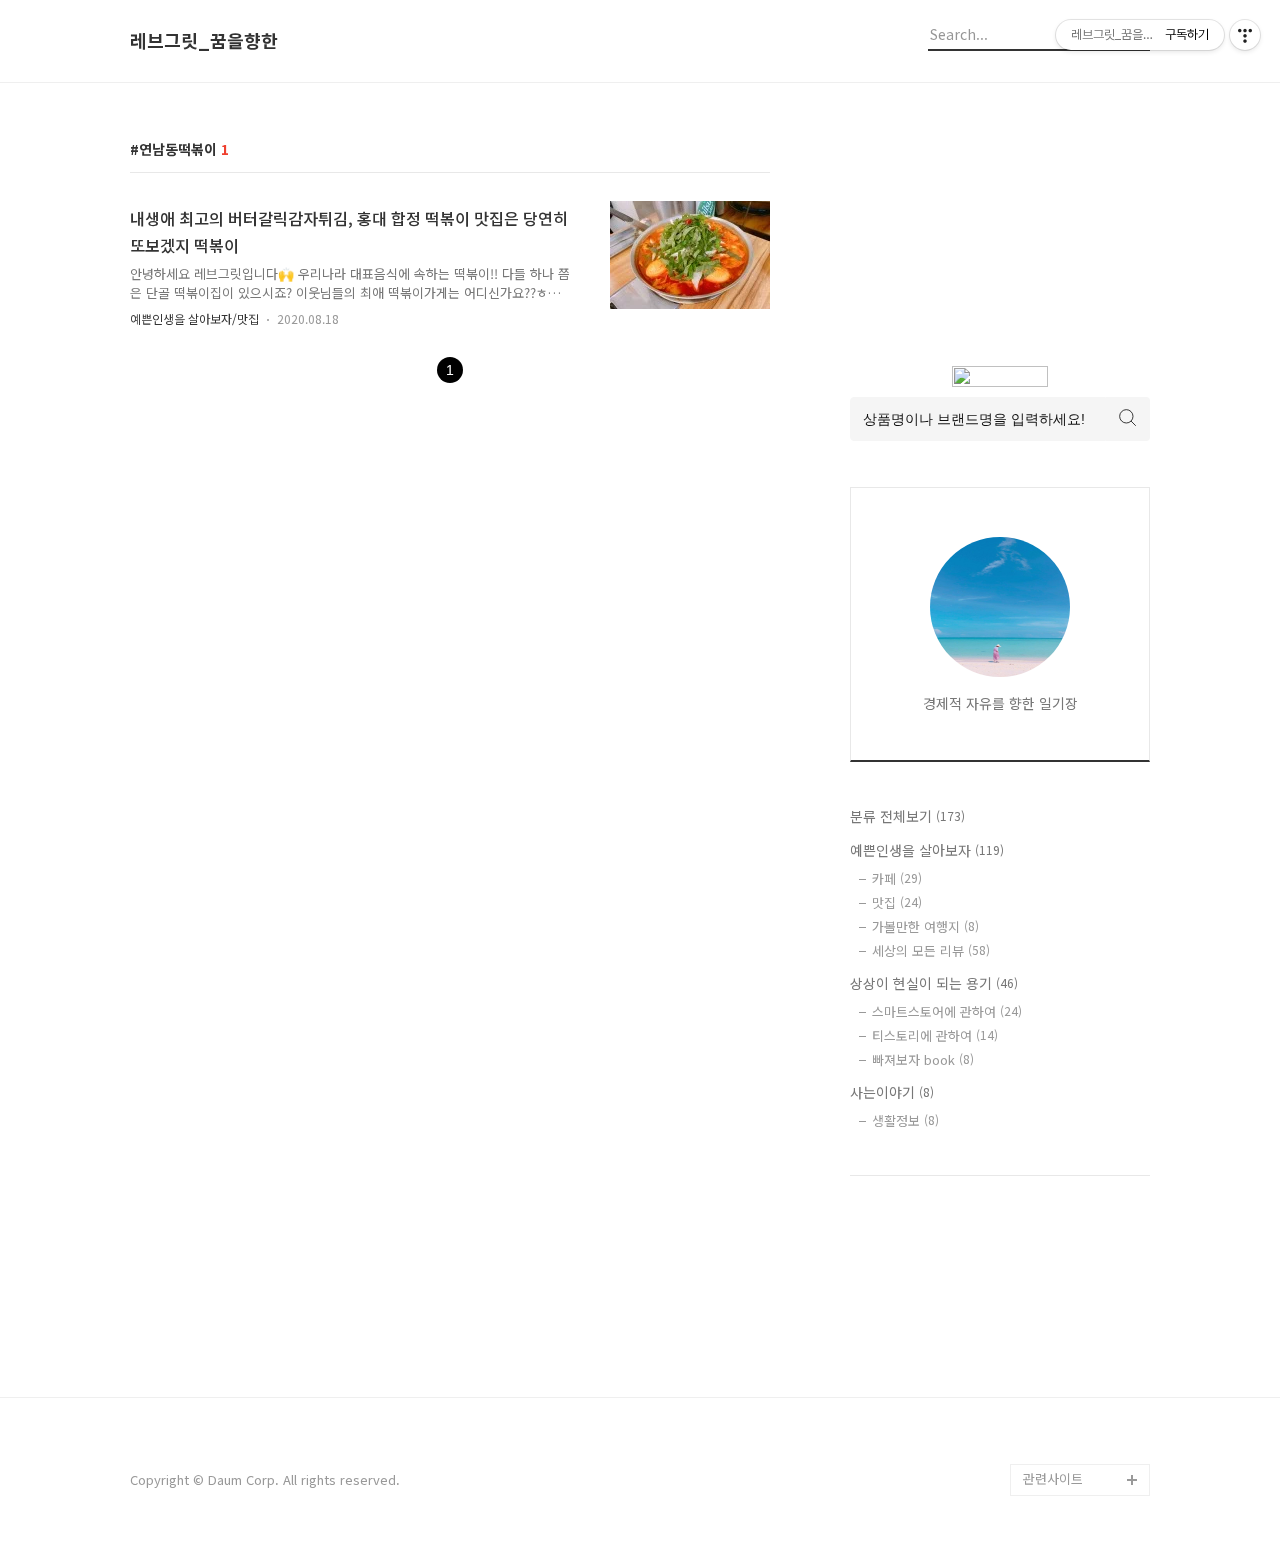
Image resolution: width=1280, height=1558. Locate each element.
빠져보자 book (923, 1059)
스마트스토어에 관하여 (947, 1011)
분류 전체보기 (907, 816)
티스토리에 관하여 (935, 1035)
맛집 (897, 902)
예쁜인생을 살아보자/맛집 (194, 318)
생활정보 (905, 1120)
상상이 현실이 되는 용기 (934, 983)
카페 (897, 878)
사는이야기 (892, 1092)
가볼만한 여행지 (925, 926)
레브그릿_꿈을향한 (204, 41)
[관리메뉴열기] (1245, 35)
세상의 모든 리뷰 (931, 950)
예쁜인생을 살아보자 (927, 850)
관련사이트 (1053, 1478)
